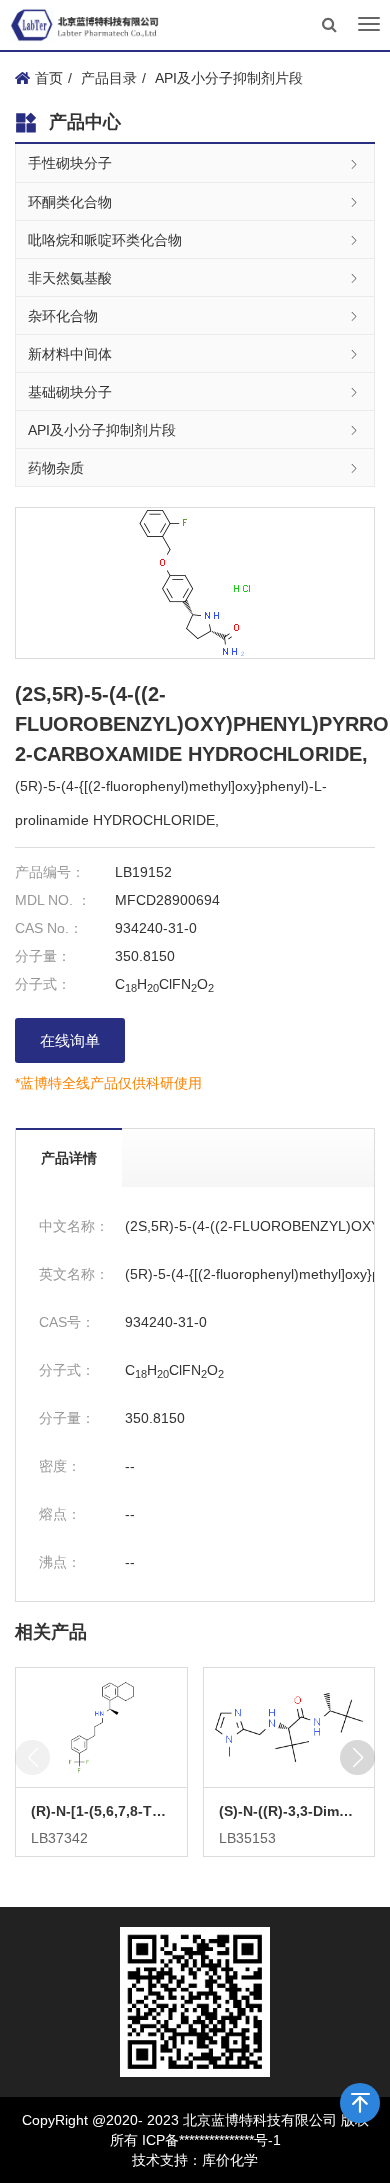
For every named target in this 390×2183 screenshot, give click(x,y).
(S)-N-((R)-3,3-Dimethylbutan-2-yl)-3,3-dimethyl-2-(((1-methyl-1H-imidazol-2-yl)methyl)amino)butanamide (289, 1811)
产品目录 (109, 78)
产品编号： (50, 872)
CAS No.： (49, 928)
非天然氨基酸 (70, 278)
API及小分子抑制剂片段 (229, 78)
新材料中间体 (70, 354)
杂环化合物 (63, 316)
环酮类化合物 (70, 202)
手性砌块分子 (70, 163)
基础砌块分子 (70, 392)
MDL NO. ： (53, 900)
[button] (357, 1757)
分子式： (43, 984)
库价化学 (230, 2160)
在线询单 (70, 1040)
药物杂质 (56, 468)
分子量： (43, 956)
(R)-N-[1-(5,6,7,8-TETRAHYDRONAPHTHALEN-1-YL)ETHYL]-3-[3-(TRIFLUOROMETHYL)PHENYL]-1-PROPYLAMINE (101, 1811)
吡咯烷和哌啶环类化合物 (105, 240)
